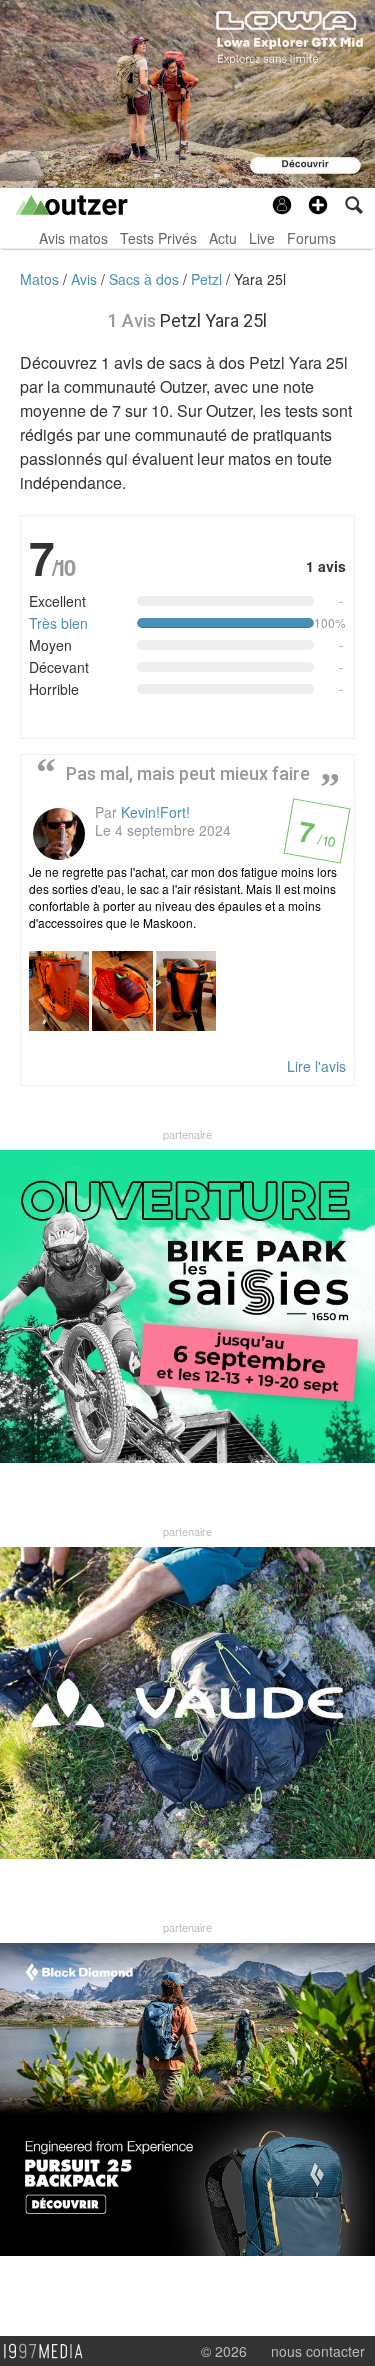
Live (262, 238)
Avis (86, 279)
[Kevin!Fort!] (59, 834)
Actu (223, 238)
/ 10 (315, 837)
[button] (318, 205)
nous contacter (318, 2351)
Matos (41, 279)
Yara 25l (260, 279)
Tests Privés (158, 238)
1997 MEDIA (49, 2352)
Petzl (208, 279)
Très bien (58, 623)
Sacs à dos (146, 279)
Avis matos (73, 238)
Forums (311, 238)
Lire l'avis (316, 1066)
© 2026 (224, 2351)
